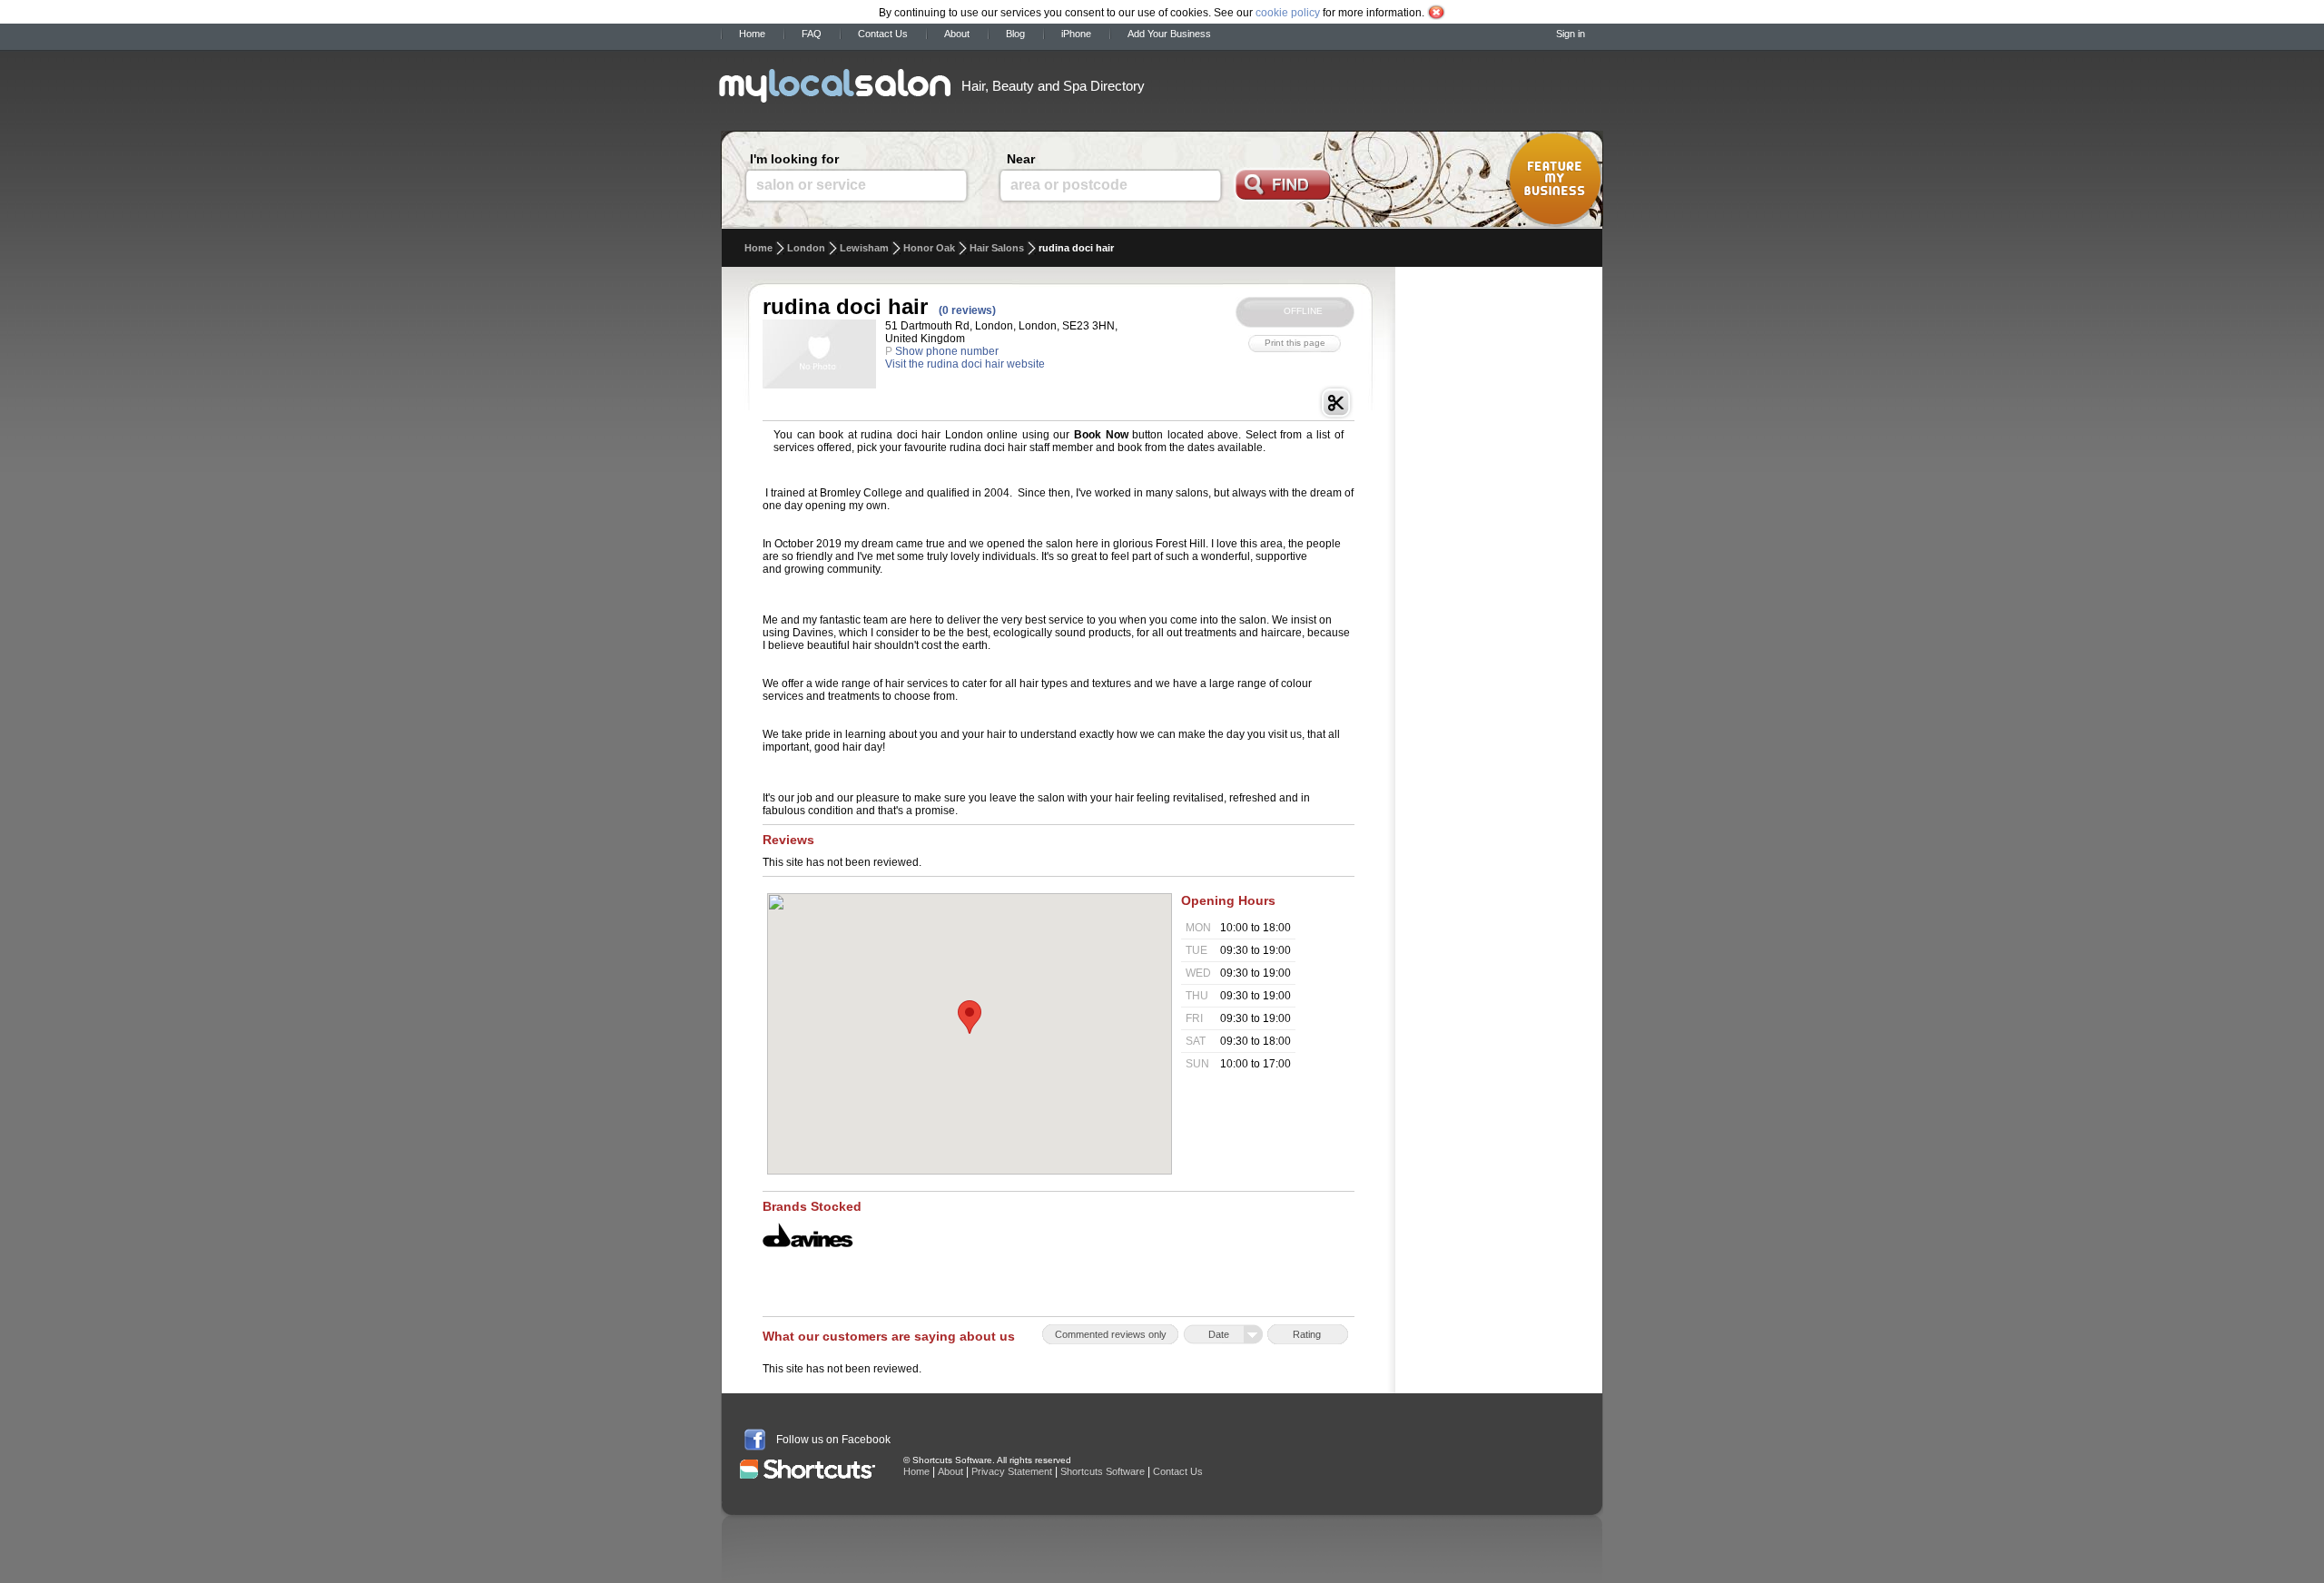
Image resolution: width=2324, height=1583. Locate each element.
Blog (1015, 34)
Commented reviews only (1111, 1334)
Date (1219, 1334)
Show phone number (947, 351)
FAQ (812, 34)
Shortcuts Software (1103, 1471)
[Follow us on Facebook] (755, 1440)
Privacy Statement (1012, 1471)
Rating (1307, 1334)
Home (752, 34)
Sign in (1571, 34)
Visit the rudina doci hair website (965, 364)
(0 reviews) (967, 310)
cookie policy (1288, 13)
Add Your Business (1169, 34)
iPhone (1076, 34)
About (957, 34)
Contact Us (883, 34)
